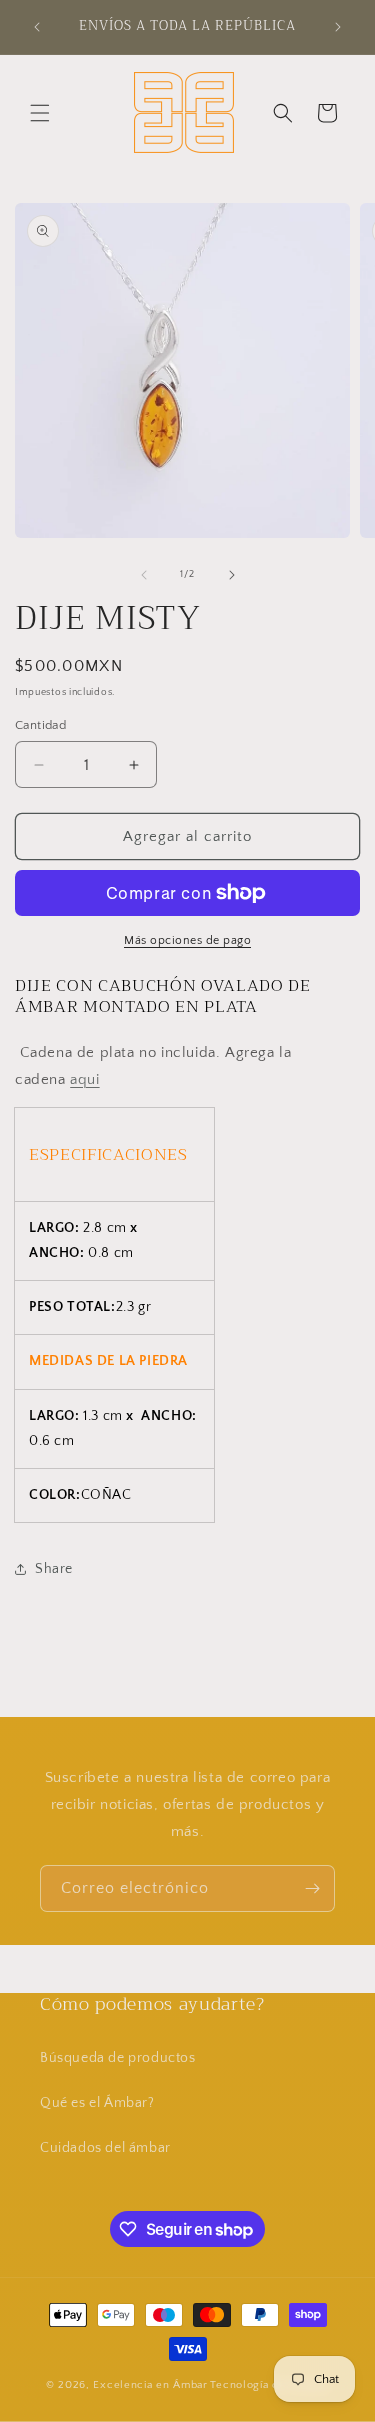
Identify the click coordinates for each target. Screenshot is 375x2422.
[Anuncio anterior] (37, 27)
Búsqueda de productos (118, 2058)
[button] (40, 113)
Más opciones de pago (187, 940)
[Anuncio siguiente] (338, 27)
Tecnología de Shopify (269, 2385)
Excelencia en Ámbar (150, 2385)
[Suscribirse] (312, 1888)
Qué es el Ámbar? (97, 2103)
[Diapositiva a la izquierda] (144, 575)
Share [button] (54, 1569)
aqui (84, 1079)
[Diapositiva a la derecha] (232, 575)
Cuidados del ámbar (105, 2148)
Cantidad (40, 725)
